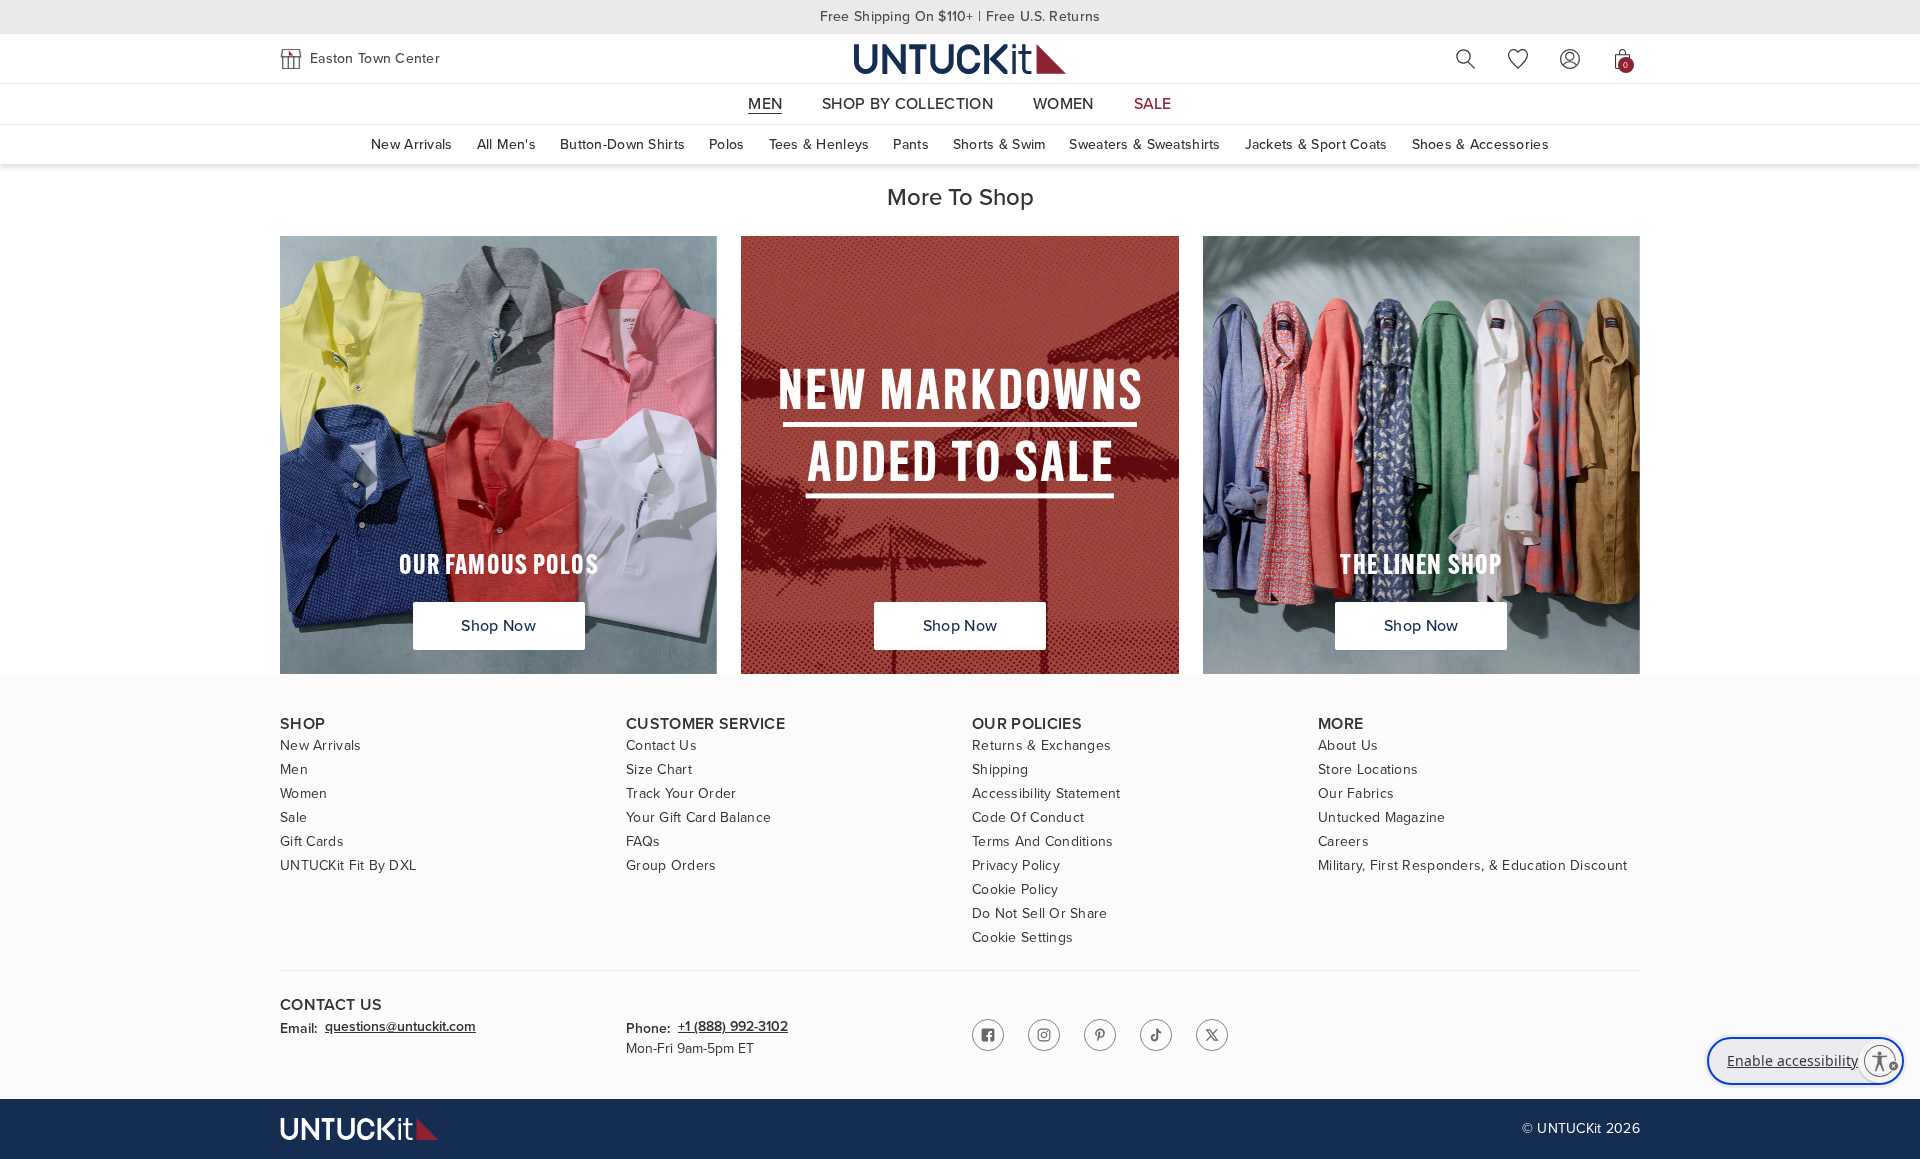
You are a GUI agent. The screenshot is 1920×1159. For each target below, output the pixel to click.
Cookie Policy (1015, 890)
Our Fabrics (1356, 794)
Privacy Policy (1016, 866)
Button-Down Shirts (622, 144)
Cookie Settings (1022, 938)
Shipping (1000, 770)
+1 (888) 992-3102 (733, 1028)
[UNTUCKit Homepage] (960, 58)
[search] (1466, 59)
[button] (360, 59)
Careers (1343, 842)
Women (303, 794)
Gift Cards (312, 842)
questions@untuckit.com (400, 1028)
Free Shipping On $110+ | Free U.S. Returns (960, 16)
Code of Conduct (1028, 818)
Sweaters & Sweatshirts (1144, 144)
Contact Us (661, 746)
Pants (910, 144)
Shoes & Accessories (1480, 144)
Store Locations (1368, 770)
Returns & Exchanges (1041, 746)
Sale (293, 818)
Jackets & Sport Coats (1316, 144)
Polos (726, 144)
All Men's (507, 144)
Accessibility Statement (1046, 794)
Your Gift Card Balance (698, 818)
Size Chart (659, 770)
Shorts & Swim (999, 144)
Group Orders (671, 866)
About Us (1348, 746)
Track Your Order (681, 794)
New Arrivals (411, 144)
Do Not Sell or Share (1040, 914)
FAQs (643, 842)
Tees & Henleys (819, 144)
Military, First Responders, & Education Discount (1472, 866)
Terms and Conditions (1043, 842)
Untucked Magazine (1382, 818)
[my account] (1570, 59)
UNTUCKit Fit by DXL (348, 866)
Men (294, 770)
